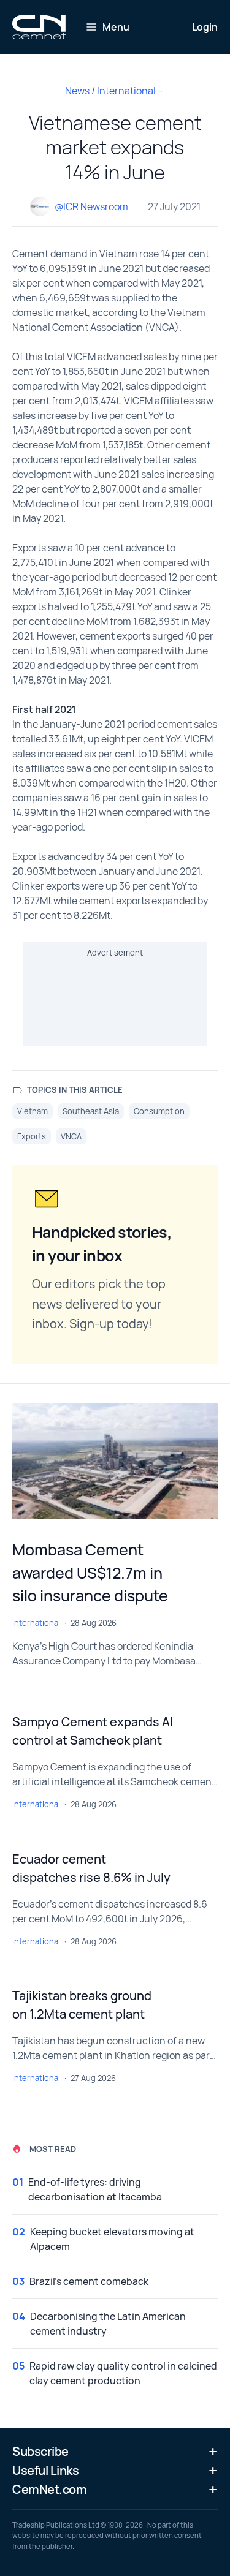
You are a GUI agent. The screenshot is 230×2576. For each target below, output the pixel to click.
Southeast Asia (91, 1111)
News (77, 91)
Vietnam (33, 1111)
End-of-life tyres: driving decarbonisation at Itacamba (95, 2189)
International (126, 91)
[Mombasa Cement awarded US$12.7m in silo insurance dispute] (115, 1461)
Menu (116, 27)
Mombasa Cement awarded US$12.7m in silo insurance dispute (90, 1573)
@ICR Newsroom (91, 206)
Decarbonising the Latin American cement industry (108, 2324)
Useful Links (45, 2470)
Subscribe (40, 2451)
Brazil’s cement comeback (89, 2281)
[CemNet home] (39, 27)
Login (205, 27)
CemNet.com (49, 2489)
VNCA (71, 1136)
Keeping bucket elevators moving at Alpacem (112, 2239)
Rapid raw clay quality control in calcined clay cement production (123, 2373)
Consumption (159, 1111)
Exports (32, 1136)
